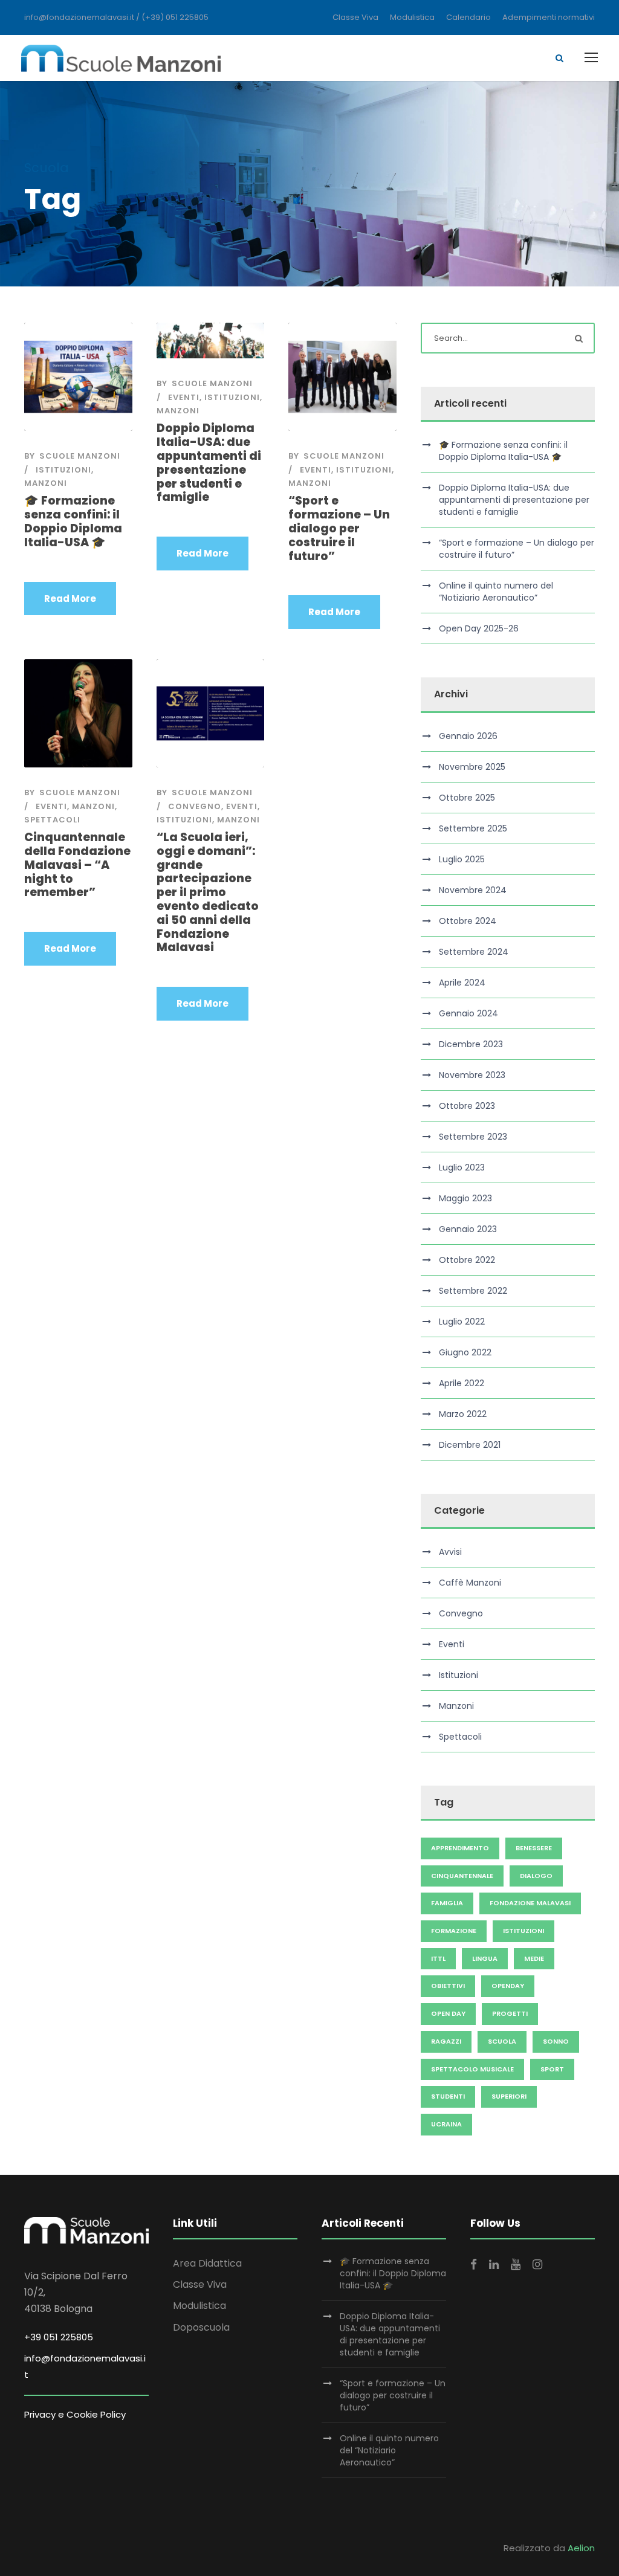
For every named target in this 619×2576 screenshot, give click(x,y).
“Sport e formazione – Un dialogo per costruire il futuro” (339, 528)
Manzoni (46, 483)
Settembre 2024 (474, 952)
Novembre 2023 (472, 1075)
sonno (556, 2041)
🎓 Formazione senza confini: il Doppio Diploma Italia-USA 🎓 (73, 521)
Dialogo (536, 1876)
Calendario (468, 17)
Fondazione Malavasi (530, 1903)
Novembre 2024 (473, 890)
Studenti (448, 2096)
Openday (508, 1986)
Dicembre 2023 (471, 1044)
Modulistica (412, 17)
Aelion (581, 2548)
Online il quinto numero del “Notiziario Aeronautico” (496, 592)
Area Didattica (207, 2263)
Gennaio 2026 (468, 736)
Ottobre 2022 (467, 1260)
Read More (70, 599)
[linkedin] (494, 2265)
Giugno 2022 (465, 1352)
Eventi (184, 397)
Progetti (510, 2013)
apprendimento (460, 1848)
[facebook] (474, 2265)
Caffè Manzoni (470, 1583)
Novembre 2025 (472, 767)
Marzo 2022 (463, 1414)
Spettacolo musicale (472, 2069)
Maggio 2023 (465, 1198)
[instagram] (537, 2265)
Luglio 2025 (462, 859)
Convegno (195, 806)
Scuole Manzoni (80, 456)
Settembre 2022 (473, 1291)
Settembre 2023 (473, 1137)
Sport (552, 2069)
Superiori (509, 2096)
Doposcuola (201, 2327)
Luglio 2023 (462, 1167)
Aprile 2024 (462, 983)
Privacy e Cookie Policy (75, 2414)
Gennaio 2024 (468, 1013)
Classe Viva (355, 17)
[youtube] (516, 2265)
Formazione (454, 1931)
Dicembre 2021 (470, 1445)
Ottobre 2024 (468, 921)
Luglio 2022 (462, 1322)
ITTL (438, 1958)
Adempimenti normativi (549, 17)
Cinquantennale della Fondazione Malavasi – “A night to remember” (77, 865)
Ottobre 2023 (467, 1106)
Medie (534, 1958)
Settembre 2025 (473, 828)
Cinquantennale (462, 1876)
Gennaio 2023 (468, 1229)
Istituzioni (63, 470)
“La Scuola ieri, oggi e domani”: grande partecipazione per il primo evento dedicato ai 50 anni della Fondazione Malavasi (208, 892)
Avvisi (450, 1552)
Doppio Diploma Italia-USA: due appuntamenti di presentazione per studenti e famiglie (209, 463)
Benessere (534, 1848)
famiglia (447, 1903)
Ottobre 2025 (467, 798)
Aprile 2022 (462, 1383)
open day (448, 2013)
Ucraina (446, 2124)
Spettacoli (52, 820)
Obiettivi (448, 1986)
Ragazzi (446, 2041)
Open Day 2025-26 (479, 628)
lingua (485, 1958)
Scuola (502, 2041)
